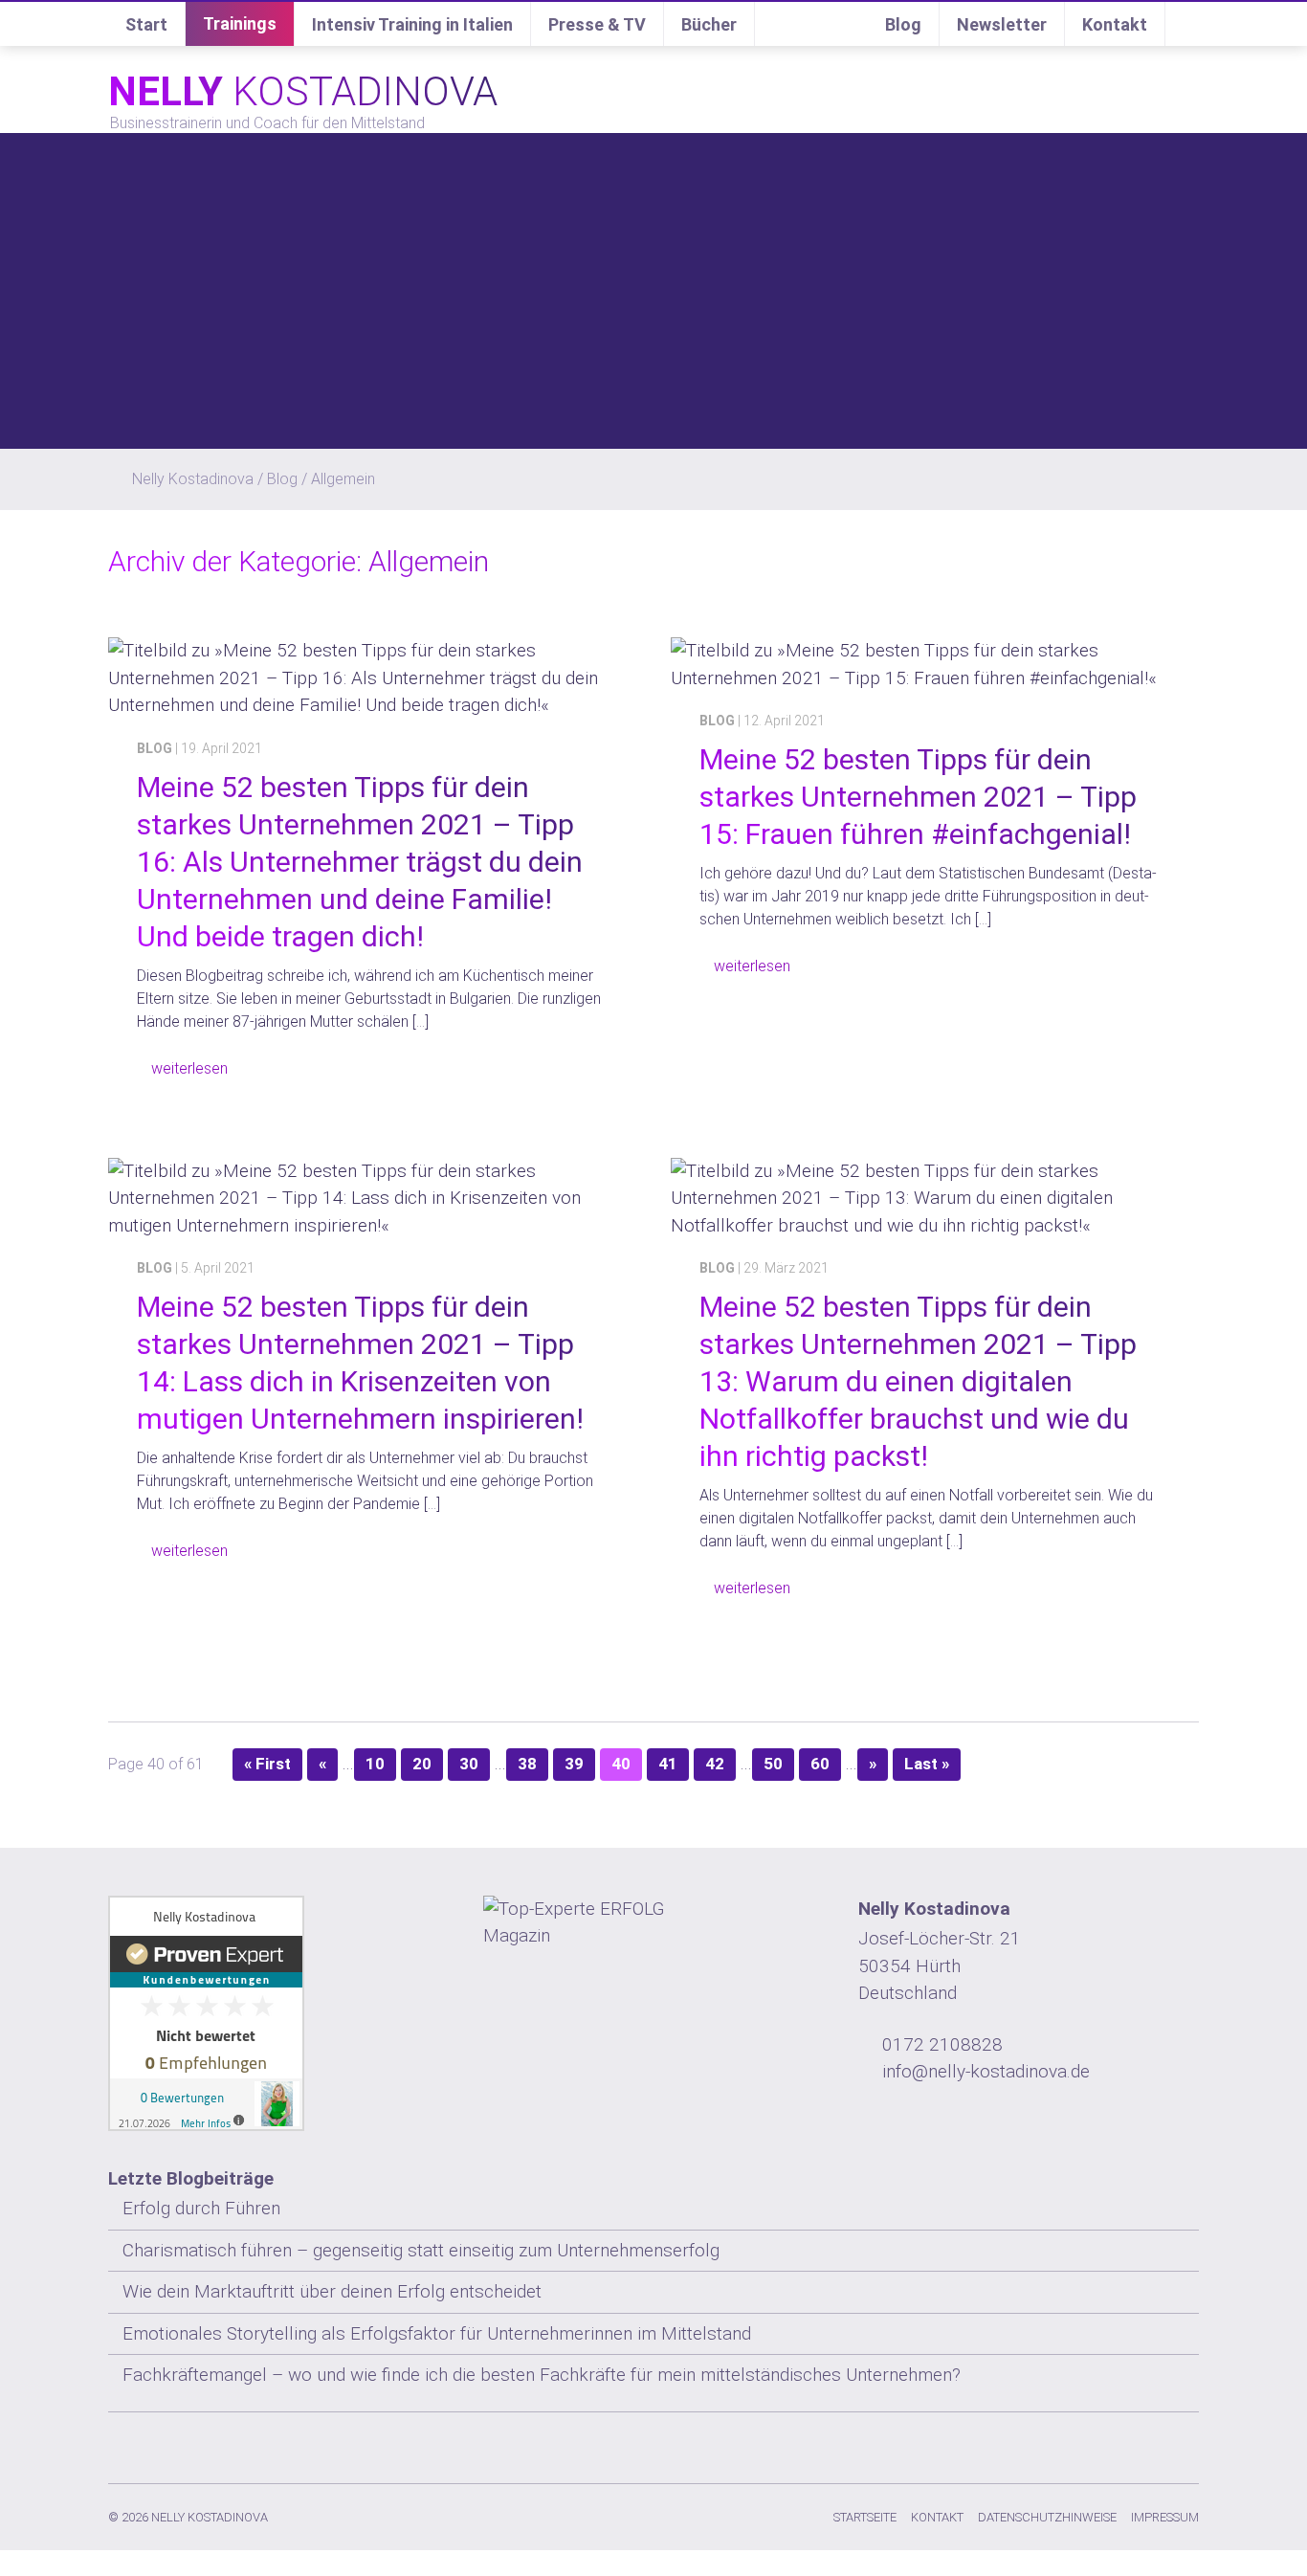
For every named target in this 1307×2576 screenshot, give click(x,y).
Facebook (1031, 2444)
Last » (927, 1764)
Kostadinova (303, 91)
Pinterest (1185, 2444)
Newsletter (1002, 24)
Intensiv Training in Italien (412, 24)
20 (422, 1764)
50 (773, 1764)
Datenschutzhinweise (1047, 2517)
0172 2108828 (942, 2044)
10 (375, 1764)
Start (146, 24)
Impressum (1165, 2517)
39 (574, 1764)
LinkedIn (1108, 2444)
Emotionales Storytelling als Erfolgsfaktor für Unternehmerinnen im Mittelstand (437, 2333)
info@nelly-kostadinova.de (986, 2071)
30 (469, 1764)
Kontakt (1115, 24)
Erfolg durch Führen (201, 2208)
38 (527, 1764)
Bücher (709, 24)
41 (668, 1764)
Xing (1070, 2444)
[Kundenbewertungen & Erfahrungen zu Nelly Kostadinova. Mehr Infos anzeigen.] (278, 2013)
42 (715, 1764)
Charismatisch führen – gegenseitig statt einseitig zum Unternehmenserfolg (421, 2250)
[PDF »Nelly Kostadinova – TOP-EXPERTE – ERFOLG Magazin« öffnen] (653, 1923)
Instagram (993, 2444)
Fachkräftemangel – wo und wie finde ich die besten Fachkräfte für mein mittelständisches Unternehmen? (542, 2375)
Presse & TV (597, 24)
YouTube (1146, 2444)
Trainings (240, 23)
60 (820, 1764)
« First (267, 1764)
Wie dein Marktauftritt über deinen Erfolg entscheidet (332, 2291)
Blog (903, 24)
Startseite (865, 2517)
